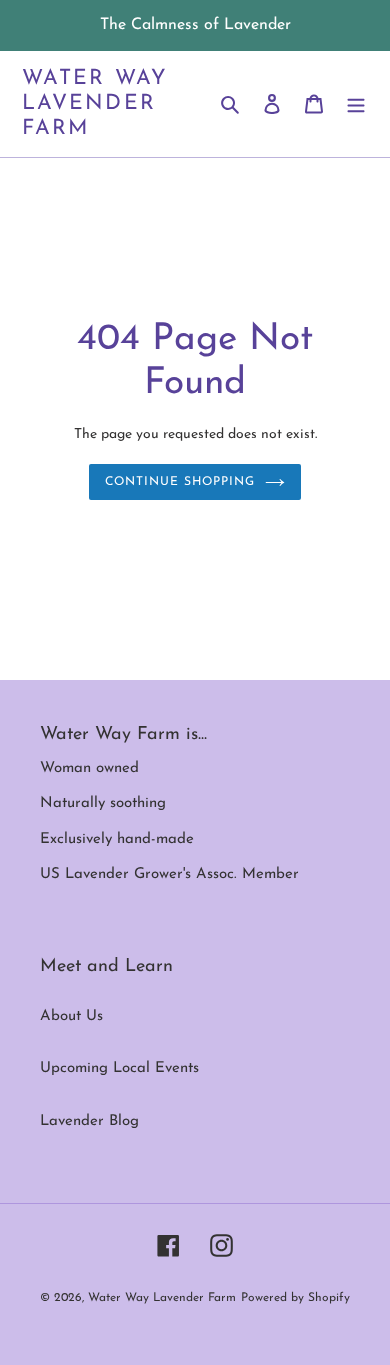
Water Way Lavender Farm (95, 103)
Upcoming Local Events (119, 1068)
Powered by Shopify (295, 1298)
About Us (71, 1016)
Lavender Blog (89, 1121)
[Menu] (356, 104)
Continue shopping (180, 482)
